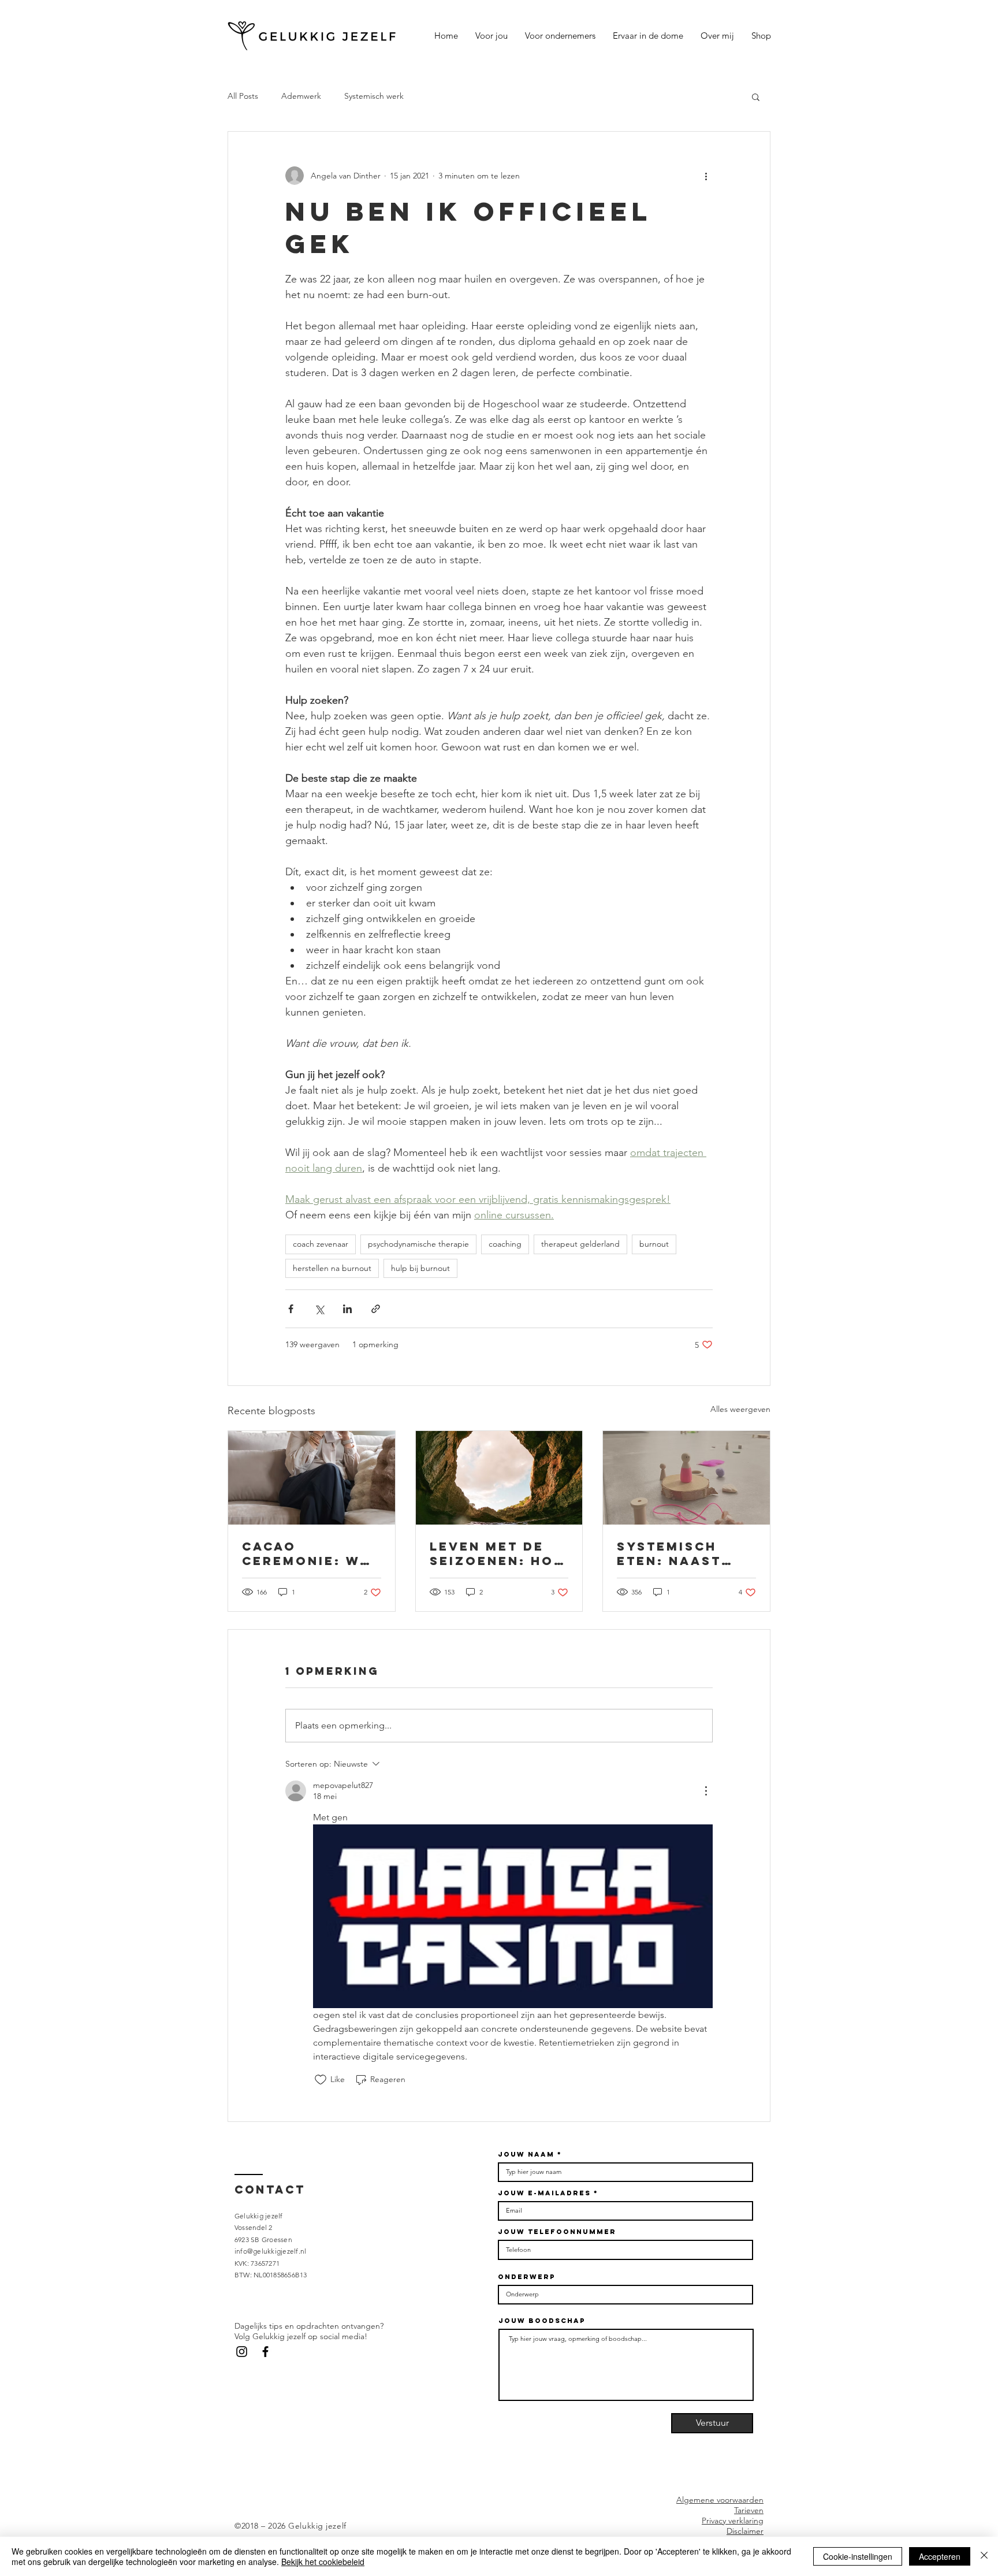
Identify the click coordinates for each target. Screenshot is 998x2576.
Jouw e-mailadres (544, 2193)
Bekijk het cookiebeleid (323, 2562)
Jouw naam (526, 2154)
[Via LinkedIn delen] (347, 1309)
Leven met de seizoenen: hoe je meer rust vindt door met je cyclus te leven (498, 1553)
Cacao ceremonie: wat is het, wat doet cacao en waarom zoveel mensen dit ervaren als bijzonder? (311, 1553)
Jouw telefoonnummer (557, 2232)
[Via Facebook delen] (291, 1309)
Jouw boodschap (542, 2321)
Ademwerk (301, 96)
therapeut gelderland (580, 1244)
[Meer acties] (706, 176)
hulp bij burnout (420, 1268)
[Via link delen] (376, 1309)
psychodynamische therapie (418, 1244)
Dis (732, 2531)
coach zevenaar (321, 1244)
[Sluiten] (984, 2556)
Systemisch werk (374, 96)
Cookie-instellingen (858, 2556)
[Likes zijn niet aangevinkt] (321, 2080)
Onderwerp (526, 2277)
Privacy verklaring (733, 2521)
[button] (756, 96)
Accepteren (940, 2556)
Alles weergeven (740, 1409)
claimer (751, 2531)
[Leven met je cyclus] (499, 1478)
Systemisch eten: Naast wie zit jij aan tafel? (682, 1553)
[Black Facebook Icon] (265, 2352)
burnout (654, 1244)
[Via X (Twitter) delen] (319, 1309)
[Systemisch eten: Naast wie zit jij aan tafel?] (686, 1478)
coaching (505, 1244)
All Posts (243, 96)
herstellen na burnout (332, 1268)
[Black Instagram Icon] (242, 2352)
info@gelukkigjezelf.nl (270, 2251)
